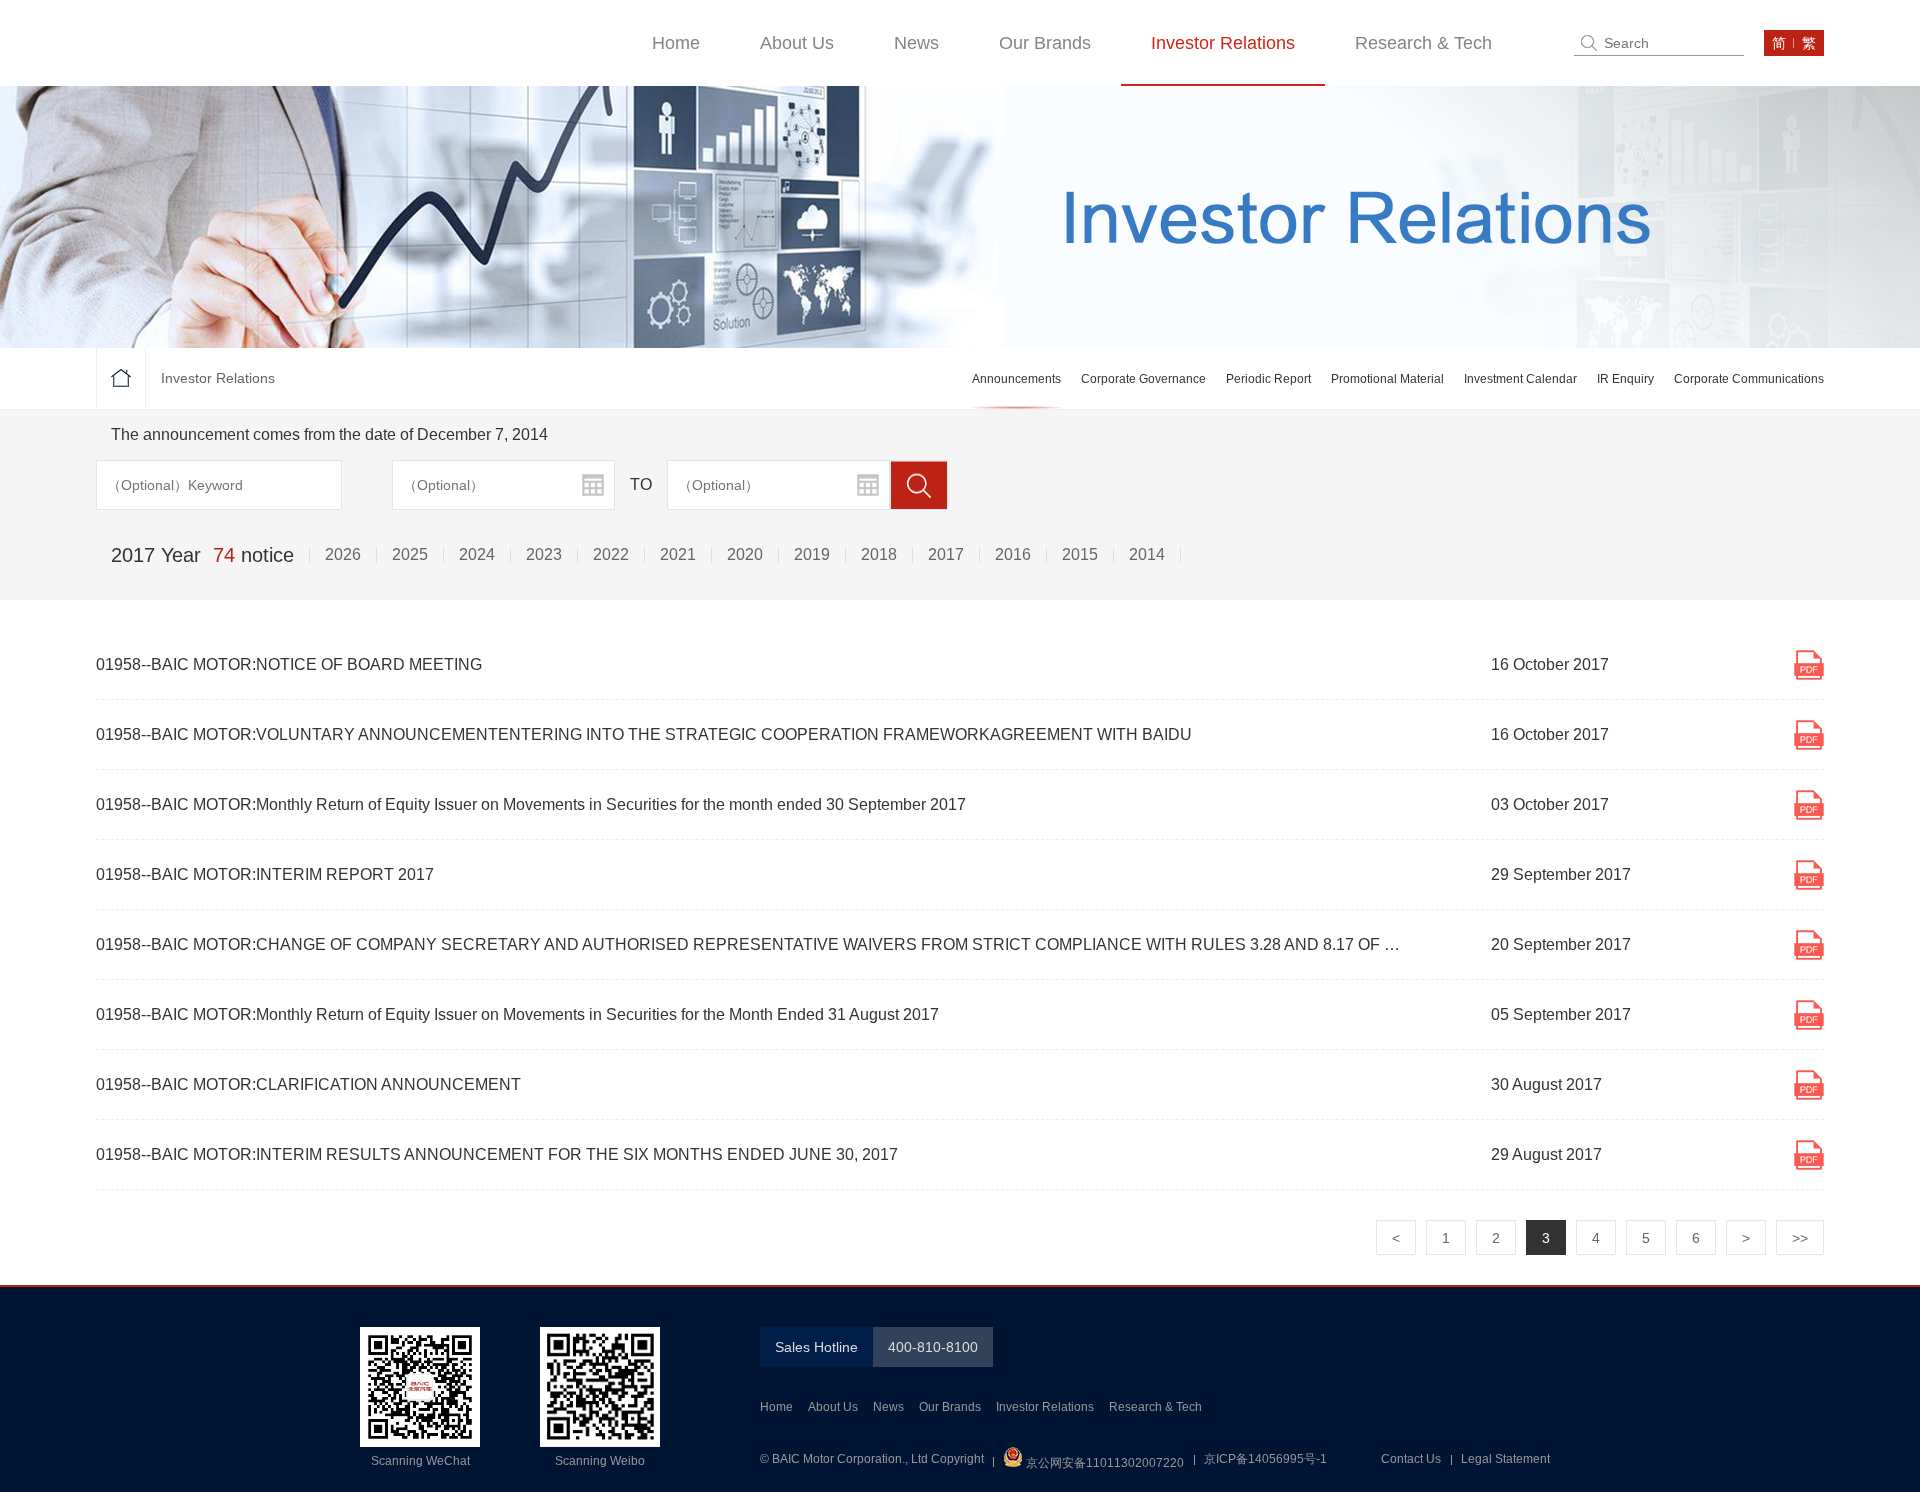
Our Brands (1045, 43)
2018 (879, 554)
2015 (1080, 554)
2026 (343, 554)
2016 (1013, 554)
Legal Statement (1505, 1459)
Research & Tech (1423, 43)
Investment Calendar (1520, 379)
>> (1800, 1238)
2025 (410, 554)
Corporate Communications (1749, 379)
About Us (797, 43)
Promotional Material (1387, 379)
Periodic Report (1268, 379)
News (916, 43)
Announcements (1016, 379)
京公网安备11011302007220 (1103, 1463)
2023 (544, 554)
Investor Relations (1223, 43)
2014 (1147, 554)
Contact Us (1411, 1459)
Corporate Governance (1143, 379)
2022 (611, 554)
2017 (946, 554)
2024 (477, 554)
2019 (812, 554)
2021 (678, 554)
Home (676, 43)
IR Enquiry (1625, 379)
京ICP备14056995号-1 (1265, 1459)
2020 (745, 554)
